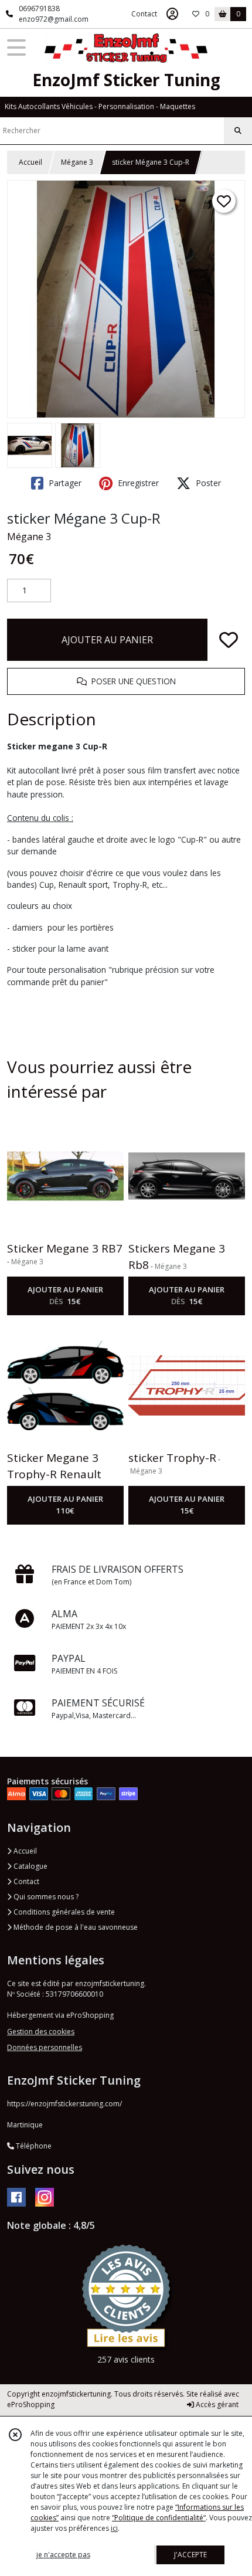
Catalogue (30, 1866)
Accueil (30, 162)
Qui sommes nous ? (45, 1897)
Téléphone (33, 2146)
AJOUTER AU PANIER (107, 640)
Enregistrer (137, 483)
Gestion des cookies (41, 2032)
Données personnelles (45, 2047)
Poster (207, 483)
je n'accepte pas (63, 2555)
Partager (64, 483)
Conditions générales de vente (63, 1912)
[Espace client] (172, 14)
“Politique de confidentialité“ (159, 2518)
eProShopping (31, 2404)
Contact (144, 14)
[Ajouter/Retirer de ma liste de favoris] (229, 640)
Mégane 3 (77, 162)
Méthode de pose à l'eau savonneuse (75, 1927)
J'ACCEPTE (190, 2555)
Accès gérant (216, 2404)
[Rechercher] (238, 131)
